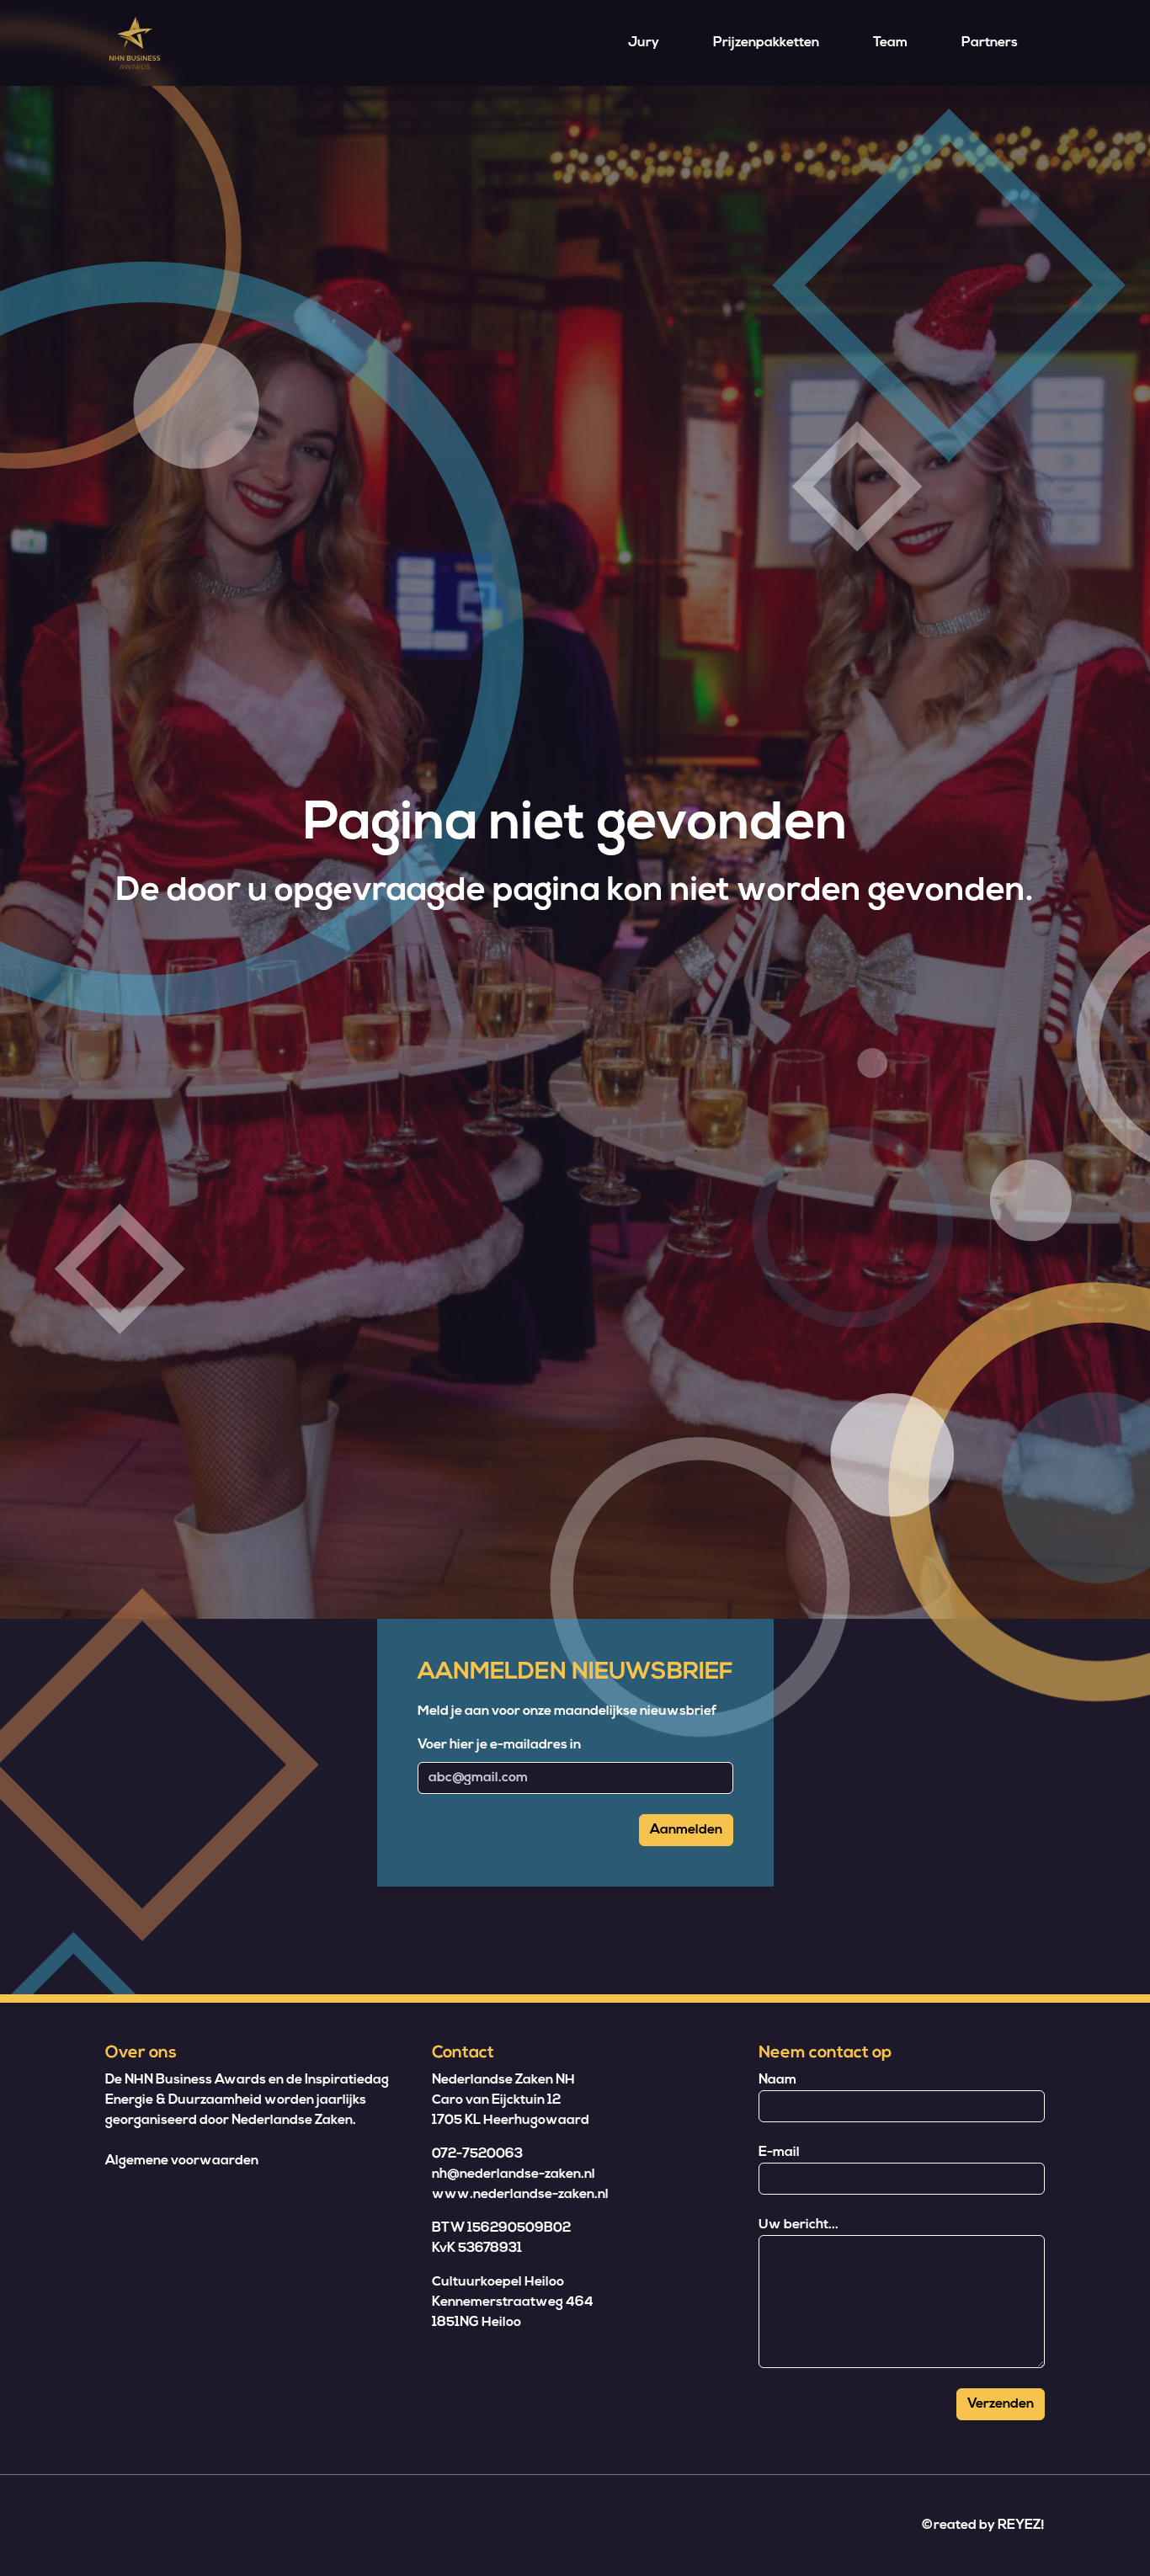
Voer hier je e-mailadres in (499, 1745)
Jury (644, 43)
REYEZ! (1021, 2525)
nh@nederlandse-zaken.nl (514, 2174)
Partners (990, 43)
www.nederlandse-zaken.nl (520, 2195)
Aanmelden (686, 1830)
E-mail (779, 2153)
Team (890, 43)
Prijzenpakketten (766, 43)
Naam (777, 2080)
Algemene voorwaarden (182, 2161)
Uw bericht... (799, 2225)
